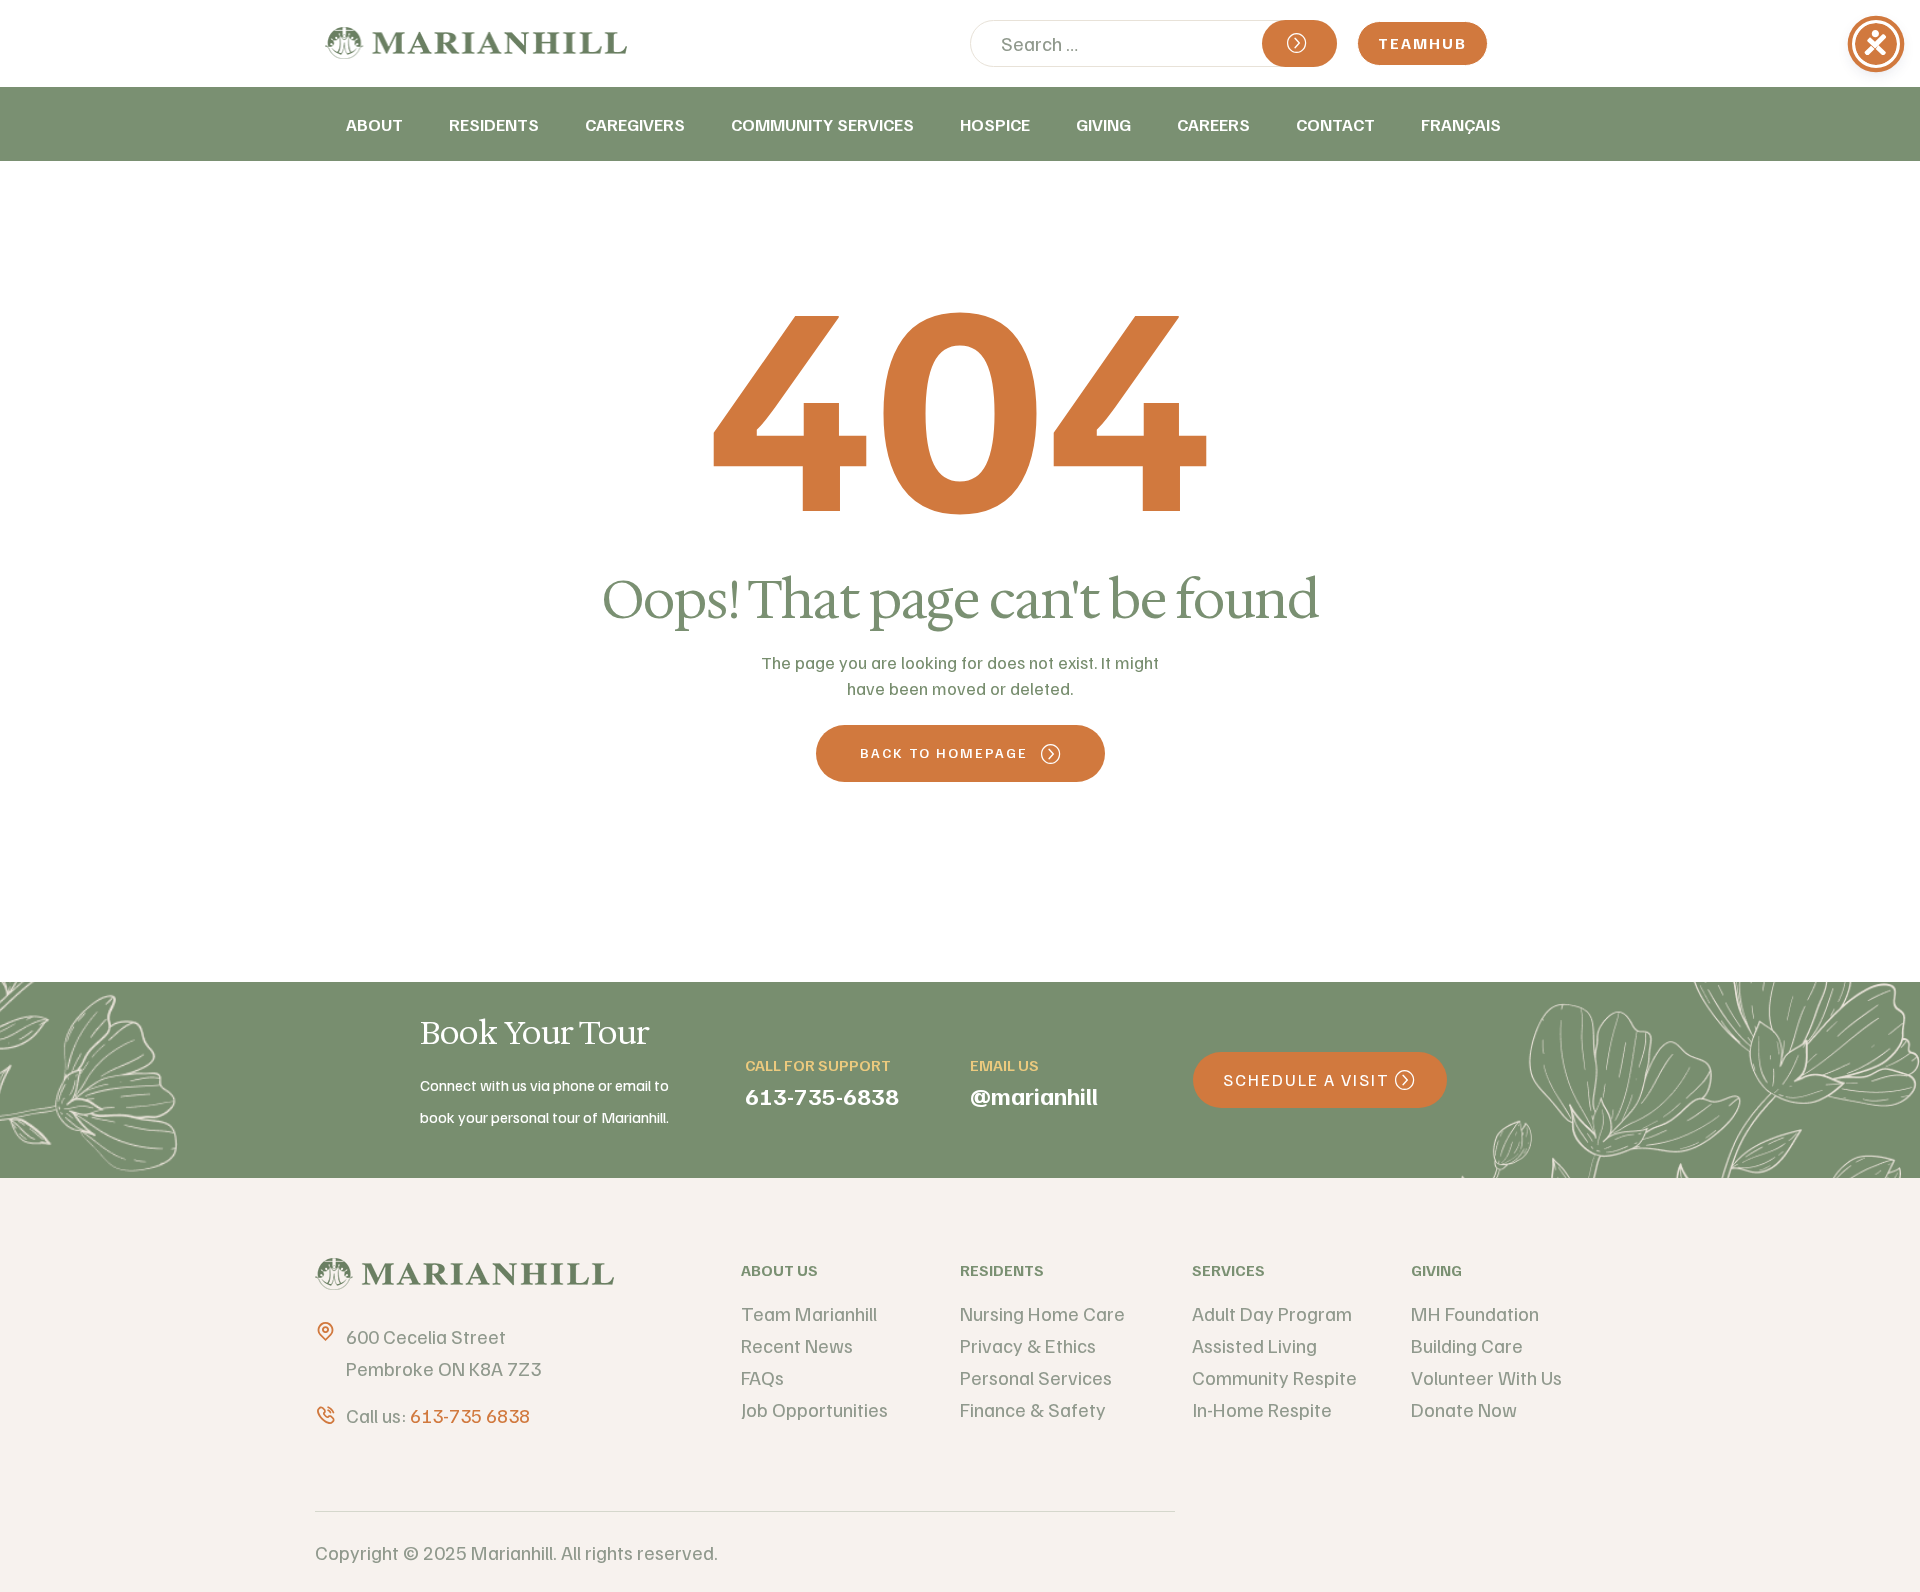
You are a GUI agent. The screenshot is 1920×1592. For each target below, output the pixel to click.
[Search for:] (1153, 43)
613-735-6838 (822, 1095)
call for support (818, 1065)
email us (1004, 1065)
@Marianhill (1034, 1095)
